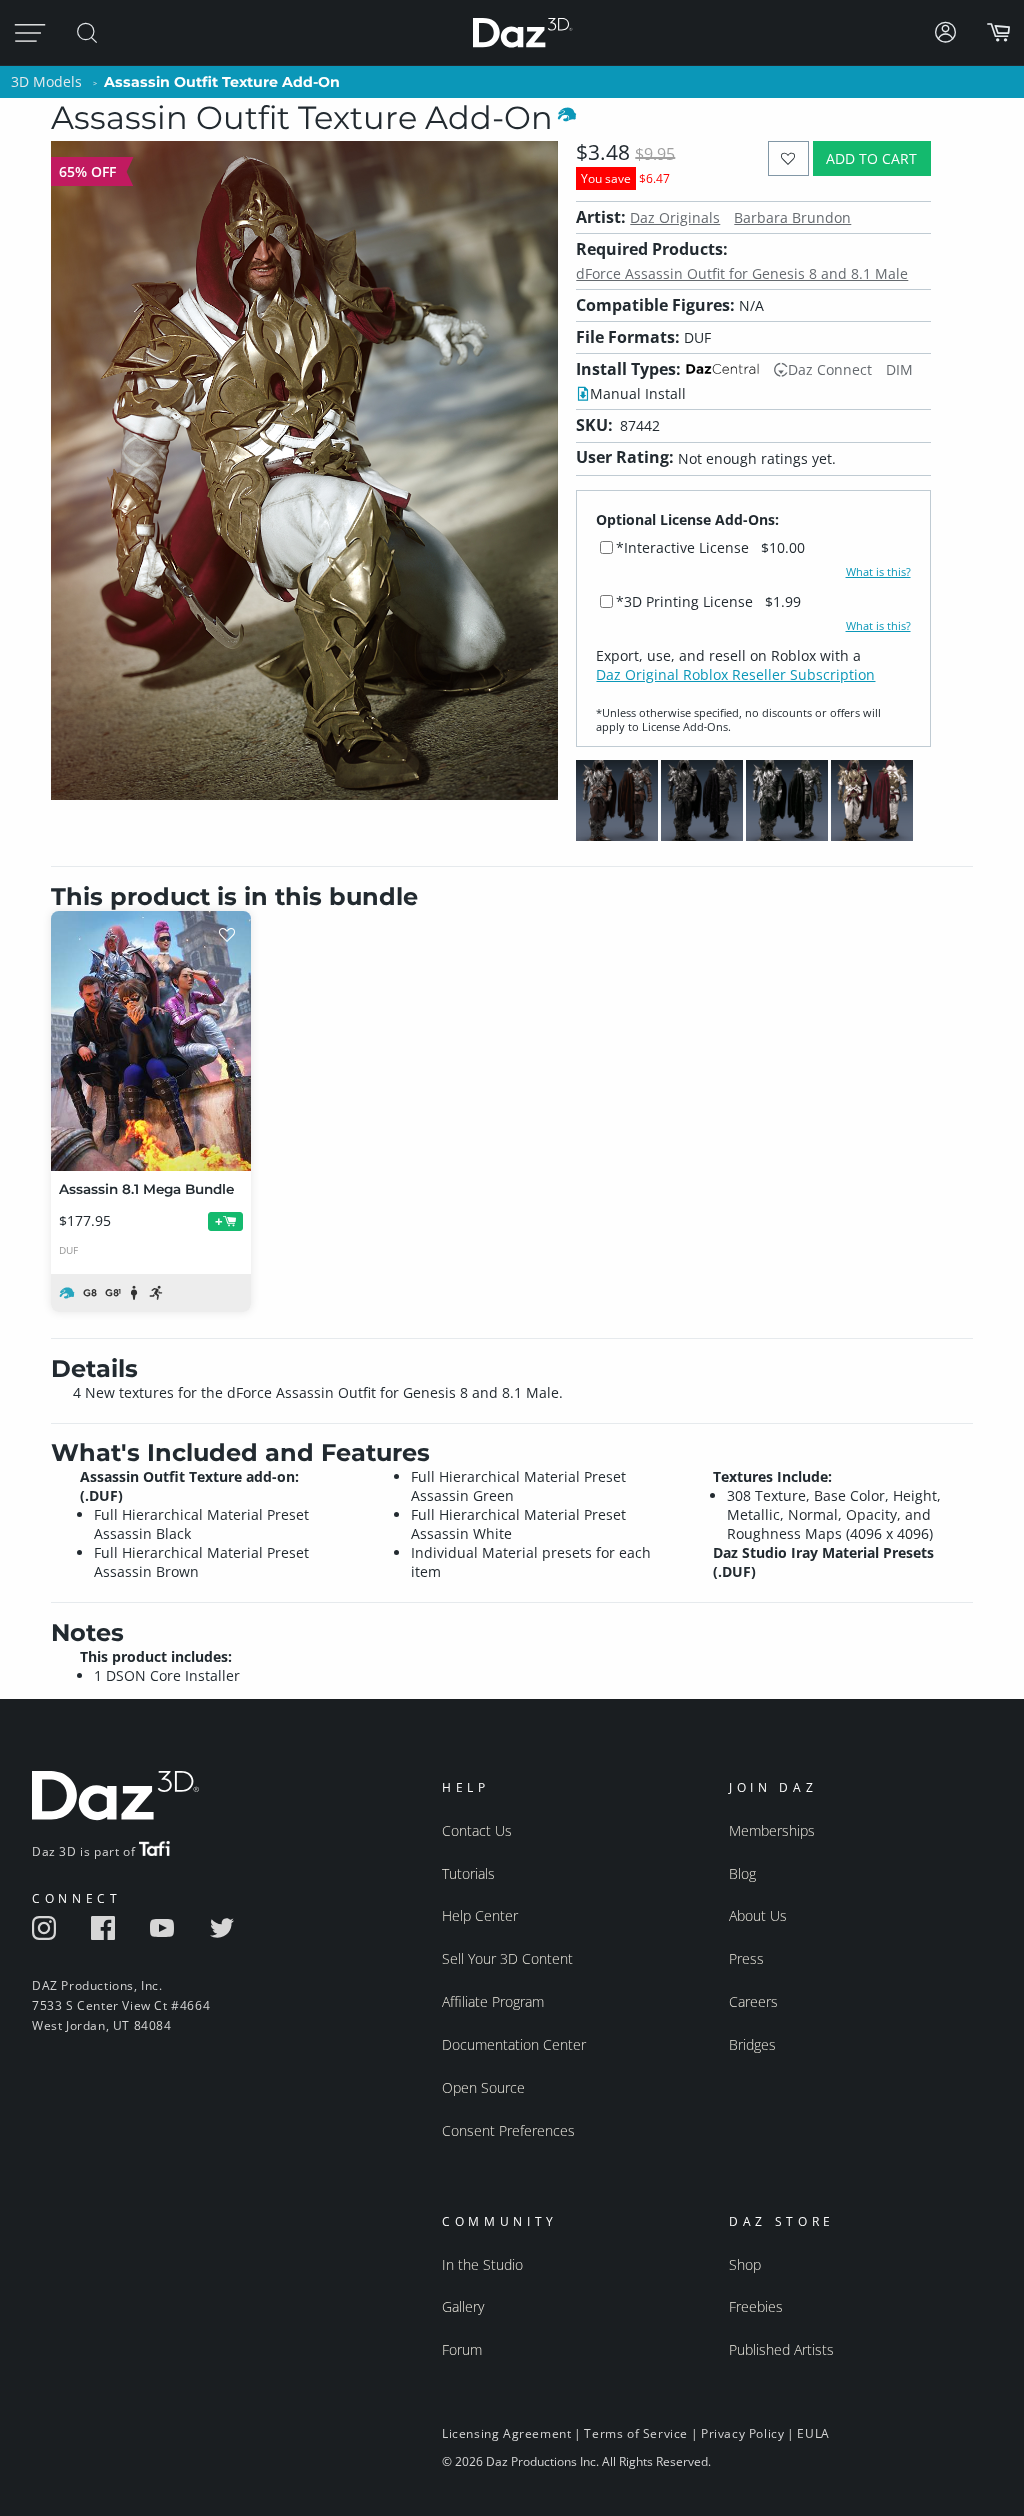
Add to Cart (871, 158)
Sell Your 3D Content (507, 1958)
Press (746, 1958)
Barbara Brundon (792, 217)
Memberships (772, 1830)
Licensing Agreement (506, 2433)
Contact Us (477, 1830)
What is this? (878, 572)
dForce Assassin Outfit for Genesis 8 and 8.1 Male (742, 273)
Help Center (480, 1915)
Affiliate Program (493, 2001)
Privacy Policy (742, 2433)
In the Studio (482, 2264)
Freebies (756, 2306)
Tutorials (468, 1873)
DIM (899, 369)
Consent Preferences (508, 2130)
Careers (753, 2001)
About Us (758, 1915)
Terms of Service (636, 2433)
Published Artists (781, 2349)
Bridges (752, 2044)
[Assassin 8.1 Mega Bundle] (151, 1041)
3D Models (46, 81)
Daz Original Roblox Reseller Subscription (735, 674)
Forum (462, 2349)
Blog (742, 1873)
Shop (745, 2264)
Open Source (483, 2087)
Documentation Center (514, 2044)
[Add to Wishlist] (788, 158)
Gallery (463, 2306)
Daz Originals (675, 217)
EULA (813, 2433)
